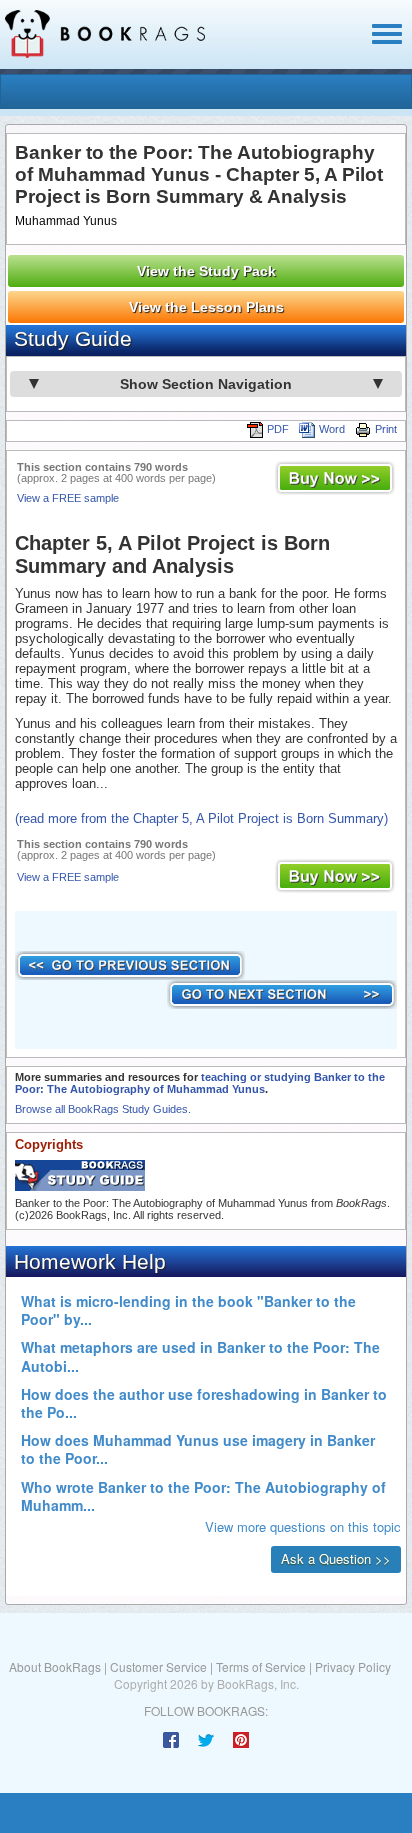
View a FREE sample (68, 498)
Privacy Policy (353, 1666)
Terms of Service (261, 1666)
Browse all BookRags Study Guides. (103, 1109)
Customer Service (158, 1666)
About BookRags (55, 1666)
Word (332, 429)
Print (386, 429)
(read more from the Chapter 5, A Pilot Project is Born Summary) (201, 818)
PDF (278, 429)
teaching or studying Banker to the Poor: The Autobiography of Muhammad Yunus (200, 1083)
